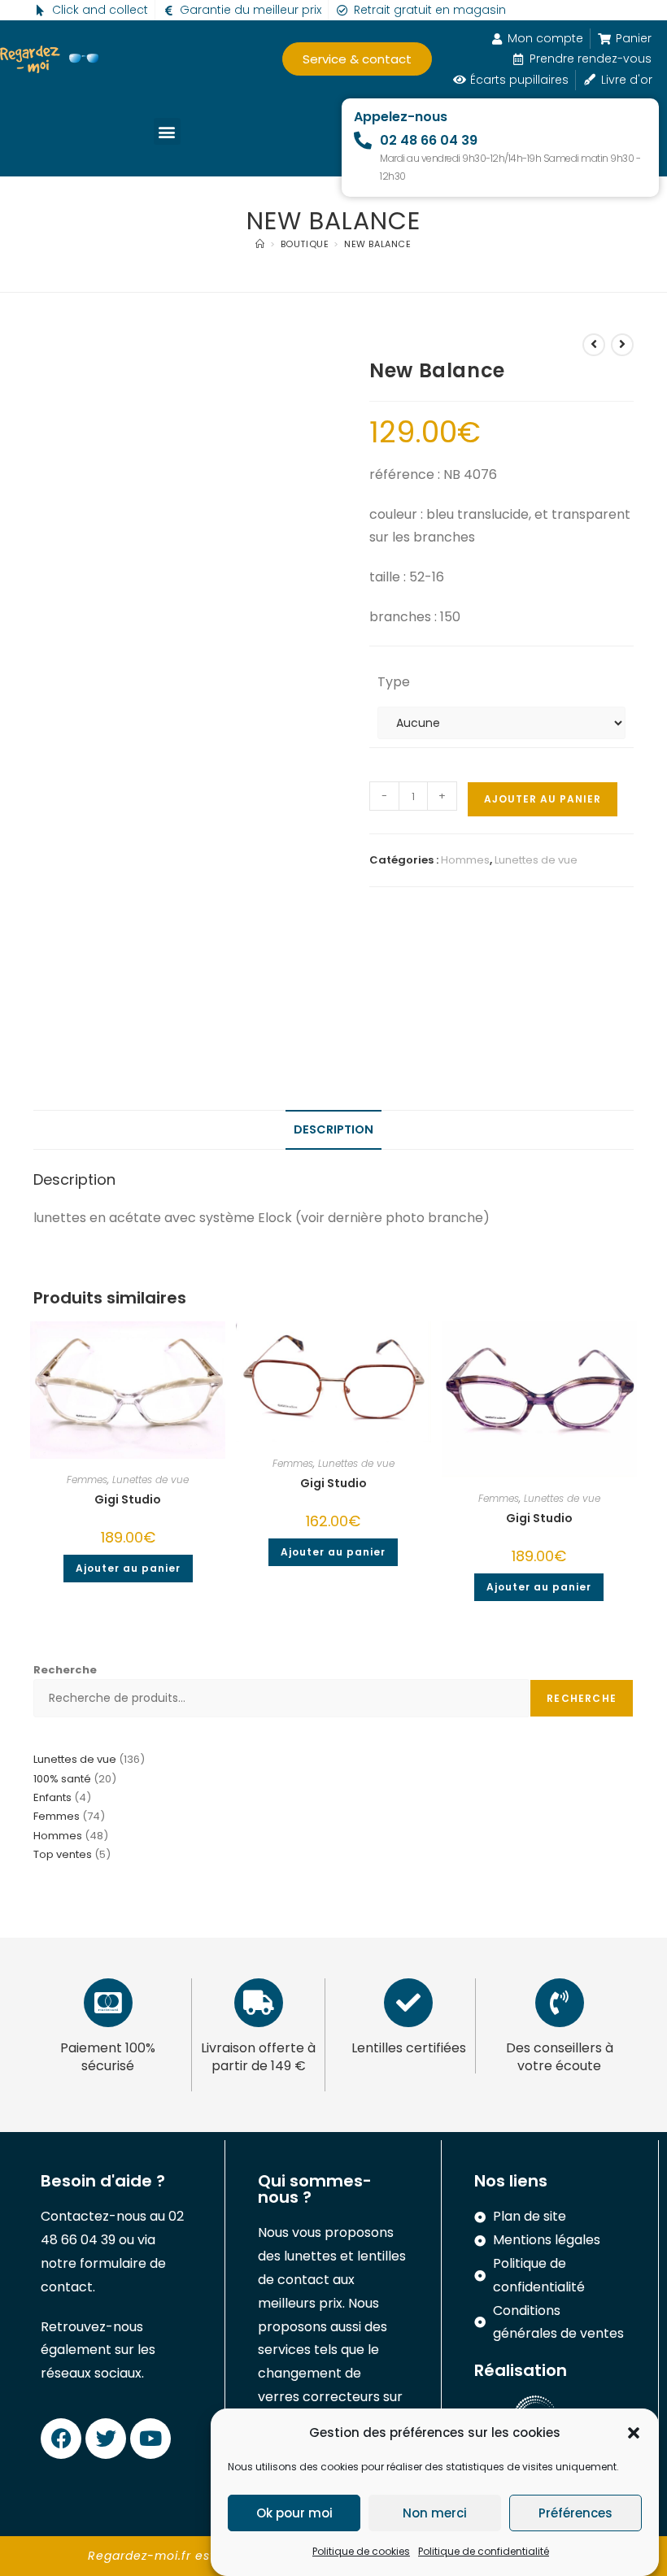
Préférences (575, 2513)
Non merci (435, 2513)
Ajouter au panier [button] (128, 1568)
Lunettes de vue (536, 860)
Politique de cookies (361, 2551)
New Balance (378, 244)
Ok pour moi (294, 2513)
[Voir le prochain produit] (622, 345)
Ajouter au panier (543, 799)
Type (394, 682)
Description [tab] (333, 1129)
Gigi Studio (128, 1499)
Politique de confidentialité (484, 2551)
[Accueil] (260, 244)
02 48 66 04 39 (429, 140)
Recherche (65, 1670)
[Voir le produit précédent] (594, 345)
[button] (634, 2433)
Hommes (465, 860)
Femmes (87, 1479)
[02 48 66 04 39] (363, 141)
